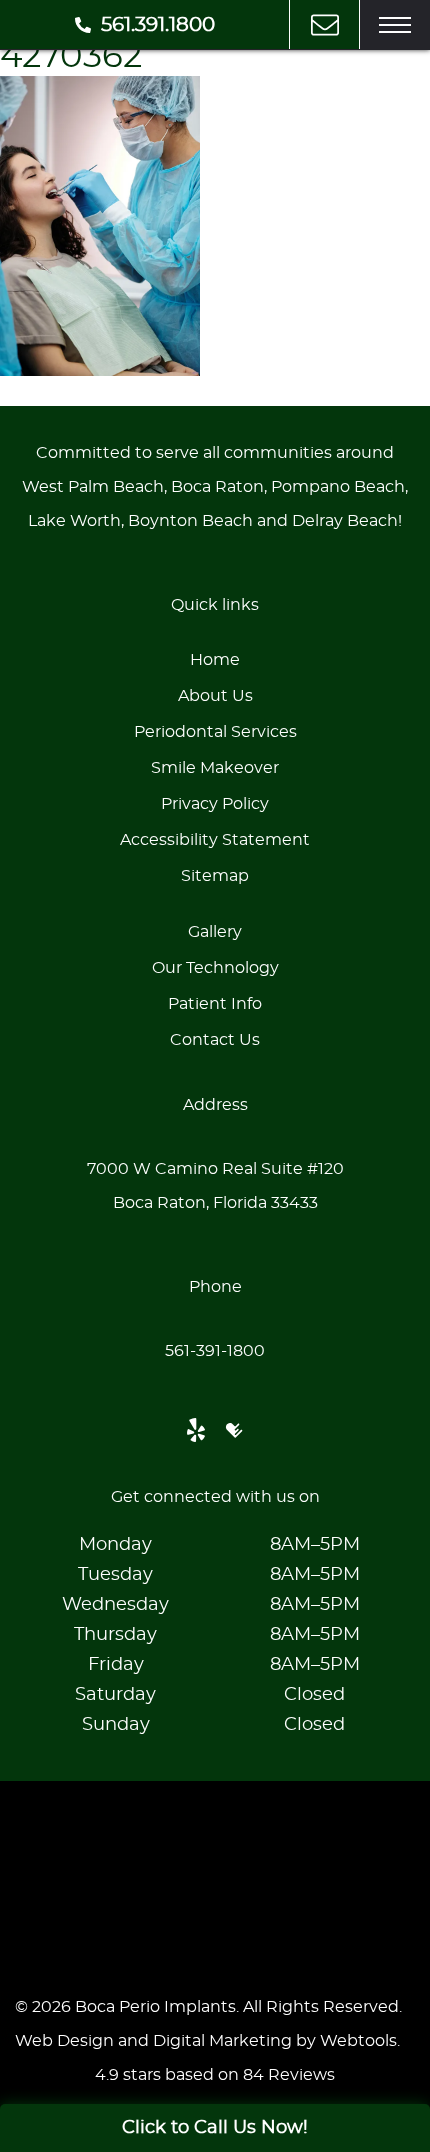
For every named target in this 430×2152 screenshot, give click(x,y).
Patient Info (215, 1004)
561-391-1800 (215, 1351)
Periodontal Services (215, 732)
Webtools (358, 2041)
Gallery (215, 932)
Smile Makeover (215, 768)
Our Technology (215, 968)
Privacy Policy (215, 804)
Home (215, 660)
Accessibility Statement (215, 840)
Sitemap (215, 876)
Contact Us (215, 1040)
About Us (215, 696)
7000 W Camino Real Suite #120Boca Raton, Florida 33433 (215, 1186)
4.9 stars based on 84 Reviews (215, 2075)
